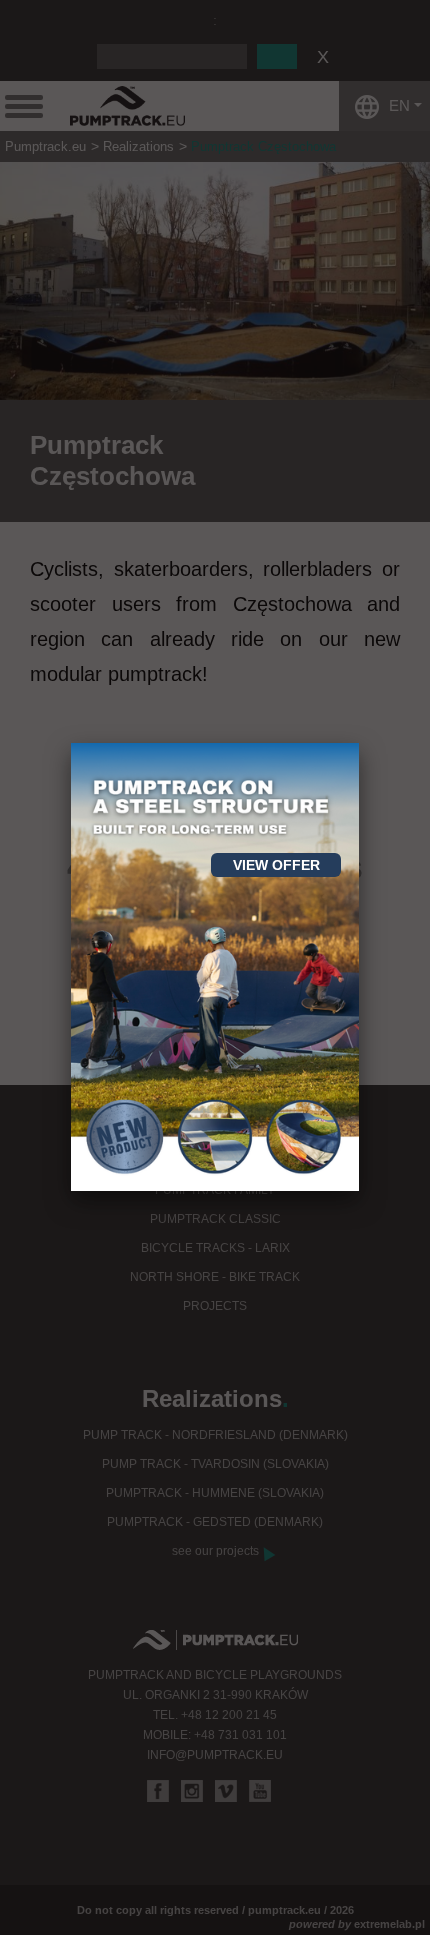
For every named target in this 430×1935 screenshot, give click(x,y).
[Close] (359, 743)
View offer (276, 865)
